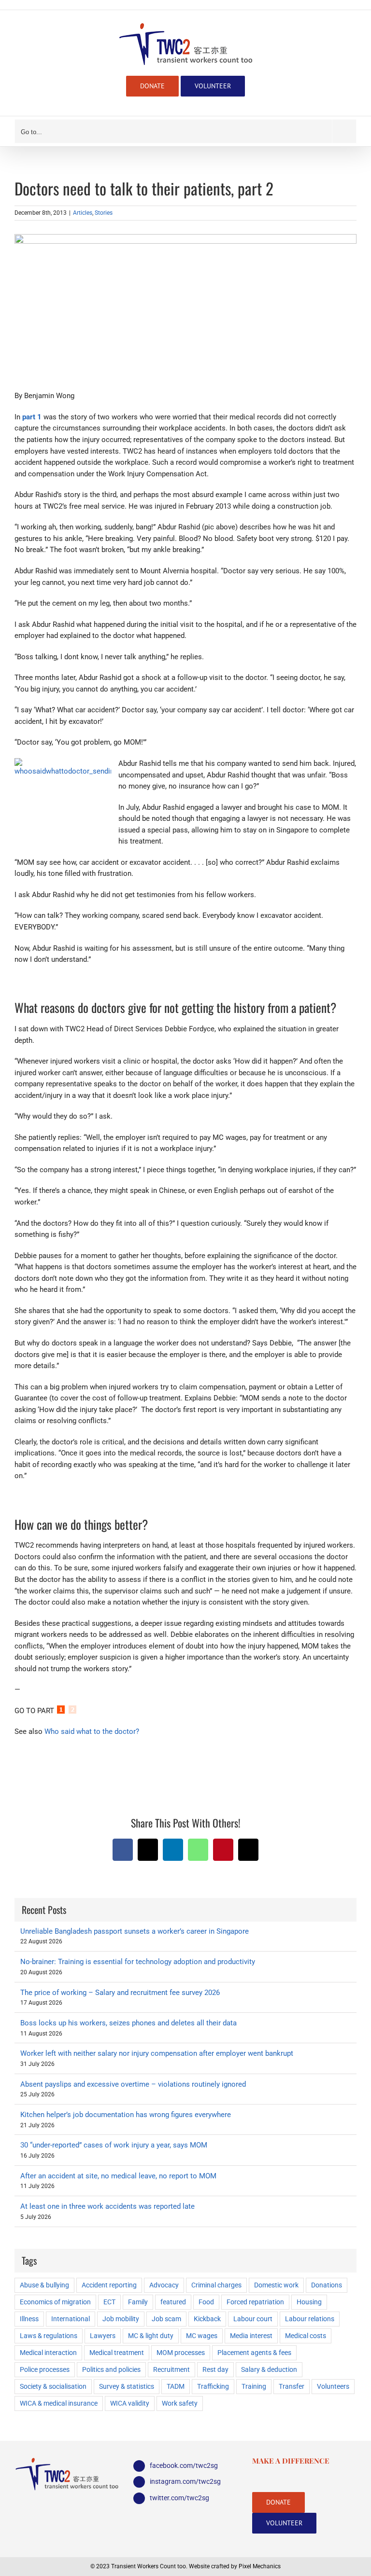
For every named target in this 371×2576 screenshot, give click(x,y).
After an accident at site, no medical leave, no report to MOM (118, 2176)
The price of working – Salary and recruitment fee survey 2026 (120, 1993)
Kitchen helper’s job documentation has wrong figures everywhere (126, 2115)
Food (206, 2302)
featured (173, 2302)
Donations (327, 2285)
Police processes (45, 2369)
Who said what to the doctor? (92, 1731)
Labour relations (310, 2319)
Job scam (166, 2319)
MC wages (202, 2336)
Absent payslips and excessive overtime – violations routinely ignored (133, 2084)
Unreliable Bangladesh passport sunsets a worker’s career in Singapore (135, 1931)
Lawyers (103, 2336)
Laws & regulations (49, 2336)
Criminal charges (216, 2285)
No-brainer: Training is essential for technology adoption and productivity (138, 1962)
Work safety (180, 2403)
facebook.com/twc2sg (184, 2465)
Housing (309, 2302)
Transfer (292, 2386)
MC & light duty (151, 2336)
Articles (83, 213)
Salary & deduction (269, 2369)
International (71, 2319)
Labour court (253, 2319)
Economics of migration (55, 2302)
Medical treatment (117, 2353)
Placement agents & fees (254, 2353)
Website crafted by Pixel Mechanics (235, 2566)
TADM (176, 2386)
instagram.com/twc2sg (185, 2481)
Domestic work (276, 2285)
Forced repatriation (255, 2302)
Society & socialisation (53, 2386)
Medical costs (306, 2336)
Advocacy (164, 2285)
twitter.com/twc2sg (179, 2498)
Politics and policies (111, 2369)
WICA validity (130, 2403)
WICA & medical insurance (59, 2403)
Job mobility (121, 2319)
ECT (109, 2302)
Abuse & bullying (44, 2285)
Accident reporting (109, 2285)
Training (254, 2386)
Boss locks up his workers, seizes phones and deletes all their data (128, 2023)
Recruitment (171, 2369)
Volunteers (333, 2386)
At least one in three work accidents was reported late (107, 2206)
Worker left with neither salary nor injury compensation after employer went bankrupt (157, 2053)
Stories (104, 213)
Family (138, 2302)
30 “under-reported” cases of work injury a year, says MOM (114, 2145)
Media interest (251, 2336)
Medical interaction (48, 2353)
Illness (29, 2319)
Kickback (207, 2319)
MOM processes (181, 2353)
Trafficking (213, 2386)
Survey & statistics (127, 2386)
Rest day (215, 2369)
